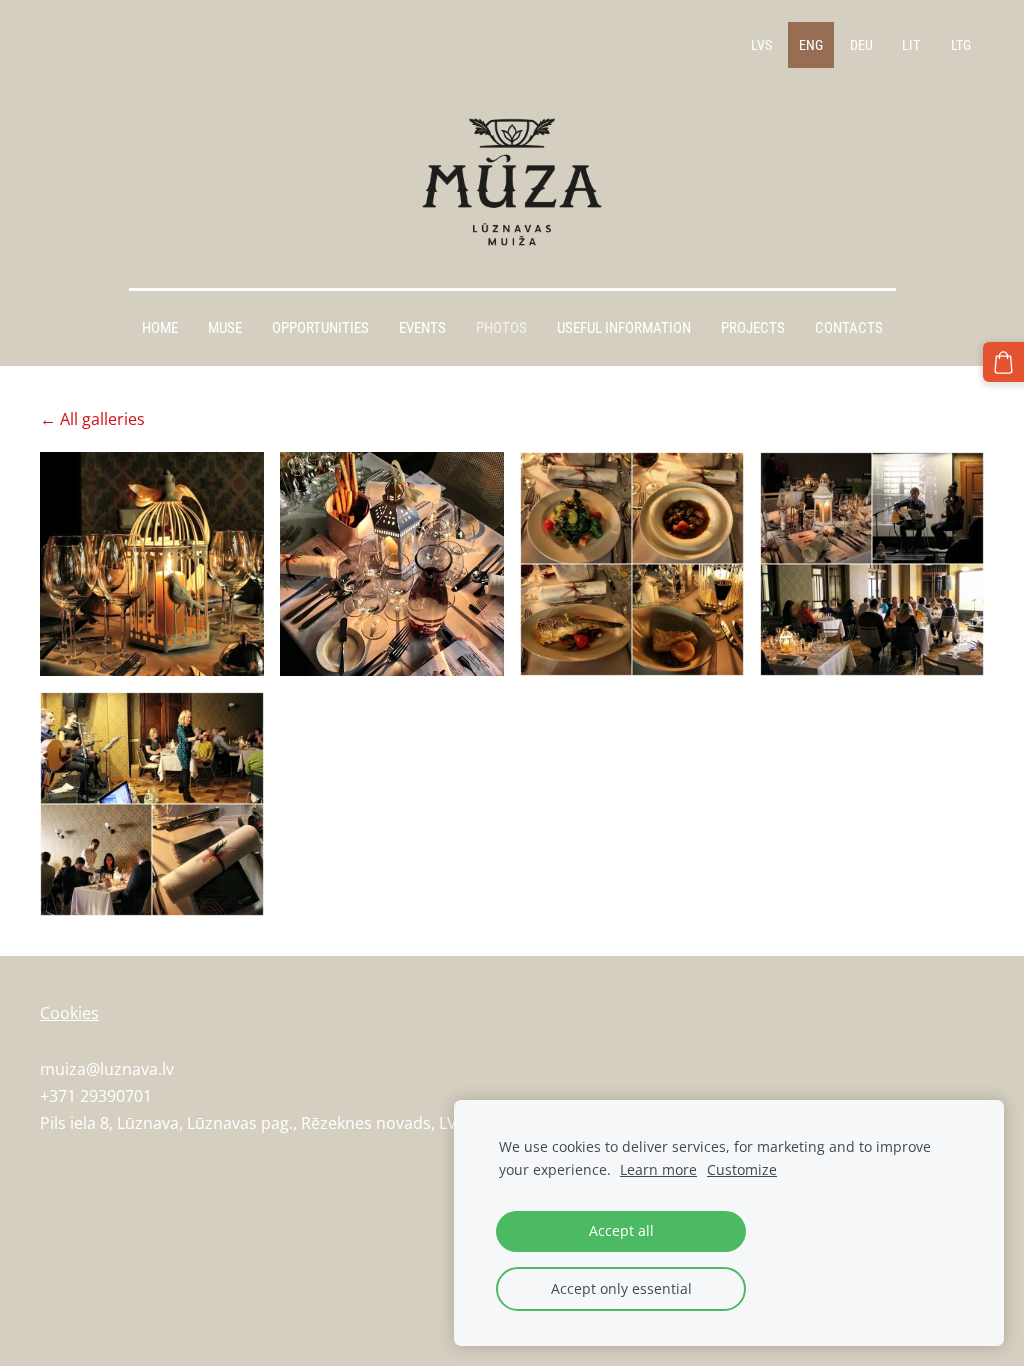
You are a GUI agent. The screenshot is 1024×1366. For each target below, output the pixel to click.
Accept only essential (621, 1288)
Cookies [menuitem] (69, 1013)
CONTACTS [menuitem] (849, 328)
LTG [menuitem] (961, 45)
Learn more (658, 1169)
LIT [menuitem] (911, 45)
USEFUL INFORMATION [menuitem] (624, 328)
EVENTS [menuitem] (422, 328)
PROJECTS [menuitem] (753, 328)
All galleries (102, 419)
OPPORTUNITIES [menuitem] (320, 328)
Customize (742, 1169)
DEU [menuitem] (861, 45)
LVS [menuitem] (761, 45)
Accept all (621, 1230)
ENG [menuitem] (811, 45)
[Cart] (1003, 362)
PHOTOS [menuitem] (501, 328)
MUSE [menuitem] (225, 328)
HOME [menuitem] (160, 328)
